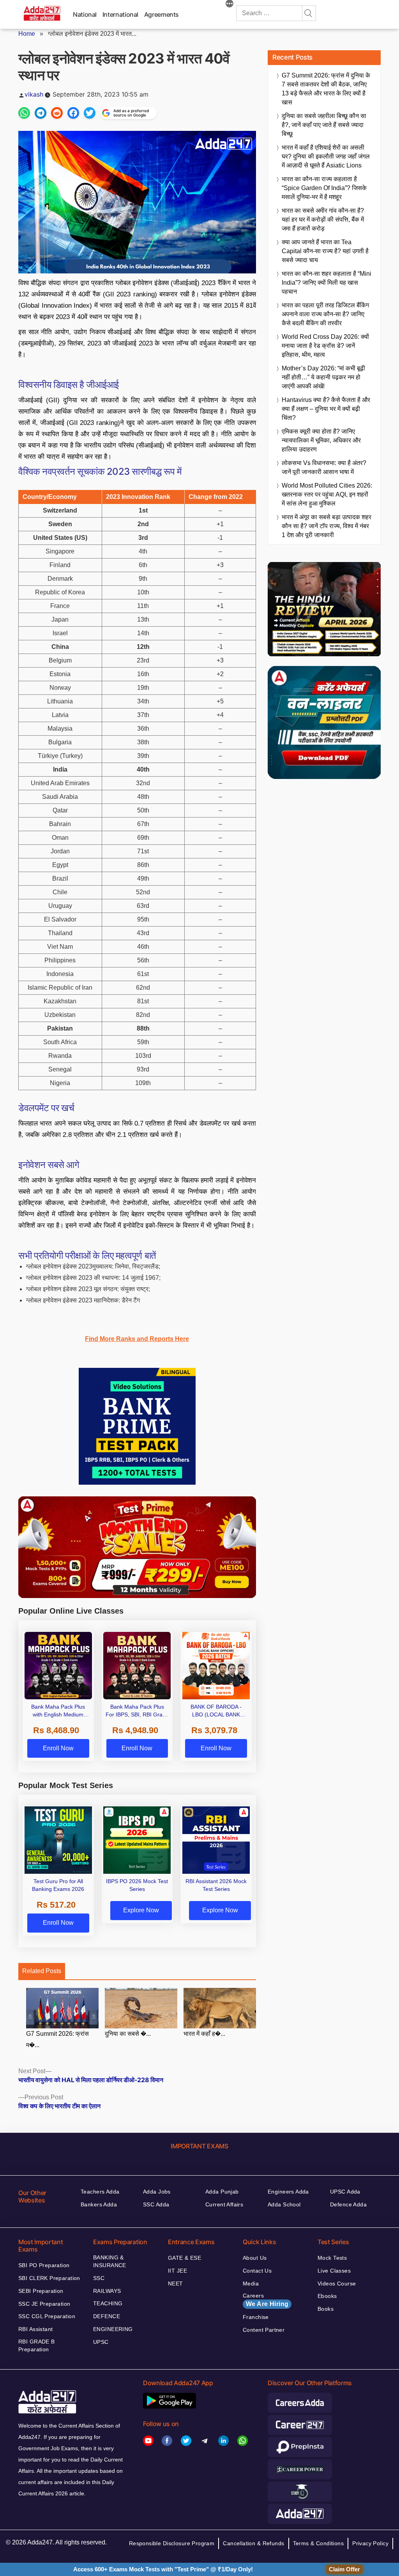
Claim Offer (344, 2569)
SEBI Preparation (41, 2291)
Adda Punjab (222, 2192)
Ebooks (327, 2296)
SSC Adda (156, 2204)
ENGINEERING (113, 2329)
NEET (176, 2284)
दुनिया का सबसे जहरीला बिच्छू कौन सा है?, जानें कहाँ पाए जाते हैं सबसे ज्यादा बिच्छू (324, 125)
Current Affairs (224, 2204)
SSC (99, 2278)
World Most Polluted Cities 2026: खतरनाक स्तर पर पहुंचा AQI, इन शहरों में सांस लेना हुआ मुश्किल (327, 494)
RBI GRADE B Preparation (37, 2345)
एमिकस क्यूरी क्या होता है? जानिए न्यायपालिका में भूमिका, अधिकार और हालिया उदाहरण (321, 440)
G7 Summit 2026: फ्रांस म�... (57, 2039)
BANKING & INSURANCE (110, 2261)
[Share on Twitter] (90, 113)
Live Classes (334, 2271)
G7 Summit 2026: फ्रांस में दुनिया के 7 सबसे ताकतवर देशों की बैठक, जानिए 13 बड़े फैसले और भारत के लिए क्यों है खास (326, 89)
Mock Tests (332, 2258)
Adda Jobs (157, 2192)
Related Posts (42, 1971)
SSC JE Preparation (44, 2304)
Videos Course (337, 2284)
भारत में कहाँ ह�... (204, 2034)
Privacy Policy (370, 2543)
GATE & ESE (184, 2258)
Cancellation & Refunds (253, 2543)
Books (326, 2309)
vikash (34, 94)
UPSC (101, 2342)
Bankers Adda (99, 2204)
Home (27, 34)
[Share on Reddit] (57, 113)
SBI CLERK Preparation (49, 2278)
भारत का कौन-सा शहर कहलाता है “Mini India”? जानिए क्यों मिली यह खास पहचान (327, 283)
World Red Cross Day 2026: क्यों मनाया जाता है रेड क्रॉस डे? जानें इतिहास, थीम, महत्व (325, 346)
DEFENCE (107, 2316)
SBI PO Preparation (44, 2265)
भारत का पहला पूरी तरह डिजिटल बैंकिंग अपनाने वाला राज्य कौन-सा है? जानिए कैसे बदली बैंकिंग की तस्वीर (325, 314)
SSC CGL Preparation (47, 2316)
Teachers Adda (100, 2192)
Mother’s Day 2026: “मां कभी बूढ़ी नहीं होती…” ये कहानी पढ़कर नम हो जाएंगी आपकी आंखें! (323, 377)
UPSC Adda (345, 2192)
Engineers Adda (288, 2192)
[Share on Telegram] (41, 113)
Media (251, 2284)
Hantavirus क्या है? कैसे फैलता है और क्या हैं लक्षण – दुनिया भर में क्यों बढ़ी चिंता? (326, 409)
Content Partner (264, 2330)
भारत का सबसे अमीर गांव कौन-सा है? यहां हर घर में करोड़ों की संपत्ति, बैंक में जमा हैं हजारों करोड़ (323, 219)
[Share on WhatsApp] (24, 113)
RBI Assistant (35, 2329)
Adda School (284, 2204)
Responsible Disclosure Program (172, 2543)
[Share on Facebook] (73, 113)
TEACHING (108, 2303)
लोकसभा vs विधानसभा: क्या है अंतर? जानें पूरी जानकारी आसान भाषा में (324, 467)
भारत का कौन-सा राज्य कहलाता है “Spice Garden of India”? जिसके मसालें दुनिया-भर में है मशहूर (324, 188)
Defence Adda (348, 2204)
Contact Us (257, 2271)
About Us (255, 2258)
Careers (266, 2300)
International (120, 14)
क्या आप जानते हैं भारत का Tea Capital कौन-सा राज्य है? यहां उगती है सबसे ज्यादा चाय (325, 251)
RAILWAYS (107, 2291)
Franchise (256, 2317)
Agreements (162, 14)
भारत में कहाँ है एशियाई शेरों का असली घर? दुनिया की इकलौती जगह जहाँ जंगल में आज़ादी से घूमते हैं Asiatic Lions (326, 156)
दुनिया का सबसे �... (128, 2034)
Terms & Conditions (319, 2543)
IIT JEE (177, 2271)
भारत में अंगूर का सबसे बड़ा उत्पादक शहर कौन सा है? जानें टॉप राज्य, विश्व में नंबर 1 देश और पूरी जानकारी (327, 526)
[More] (230, 5)
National (85, 14)
